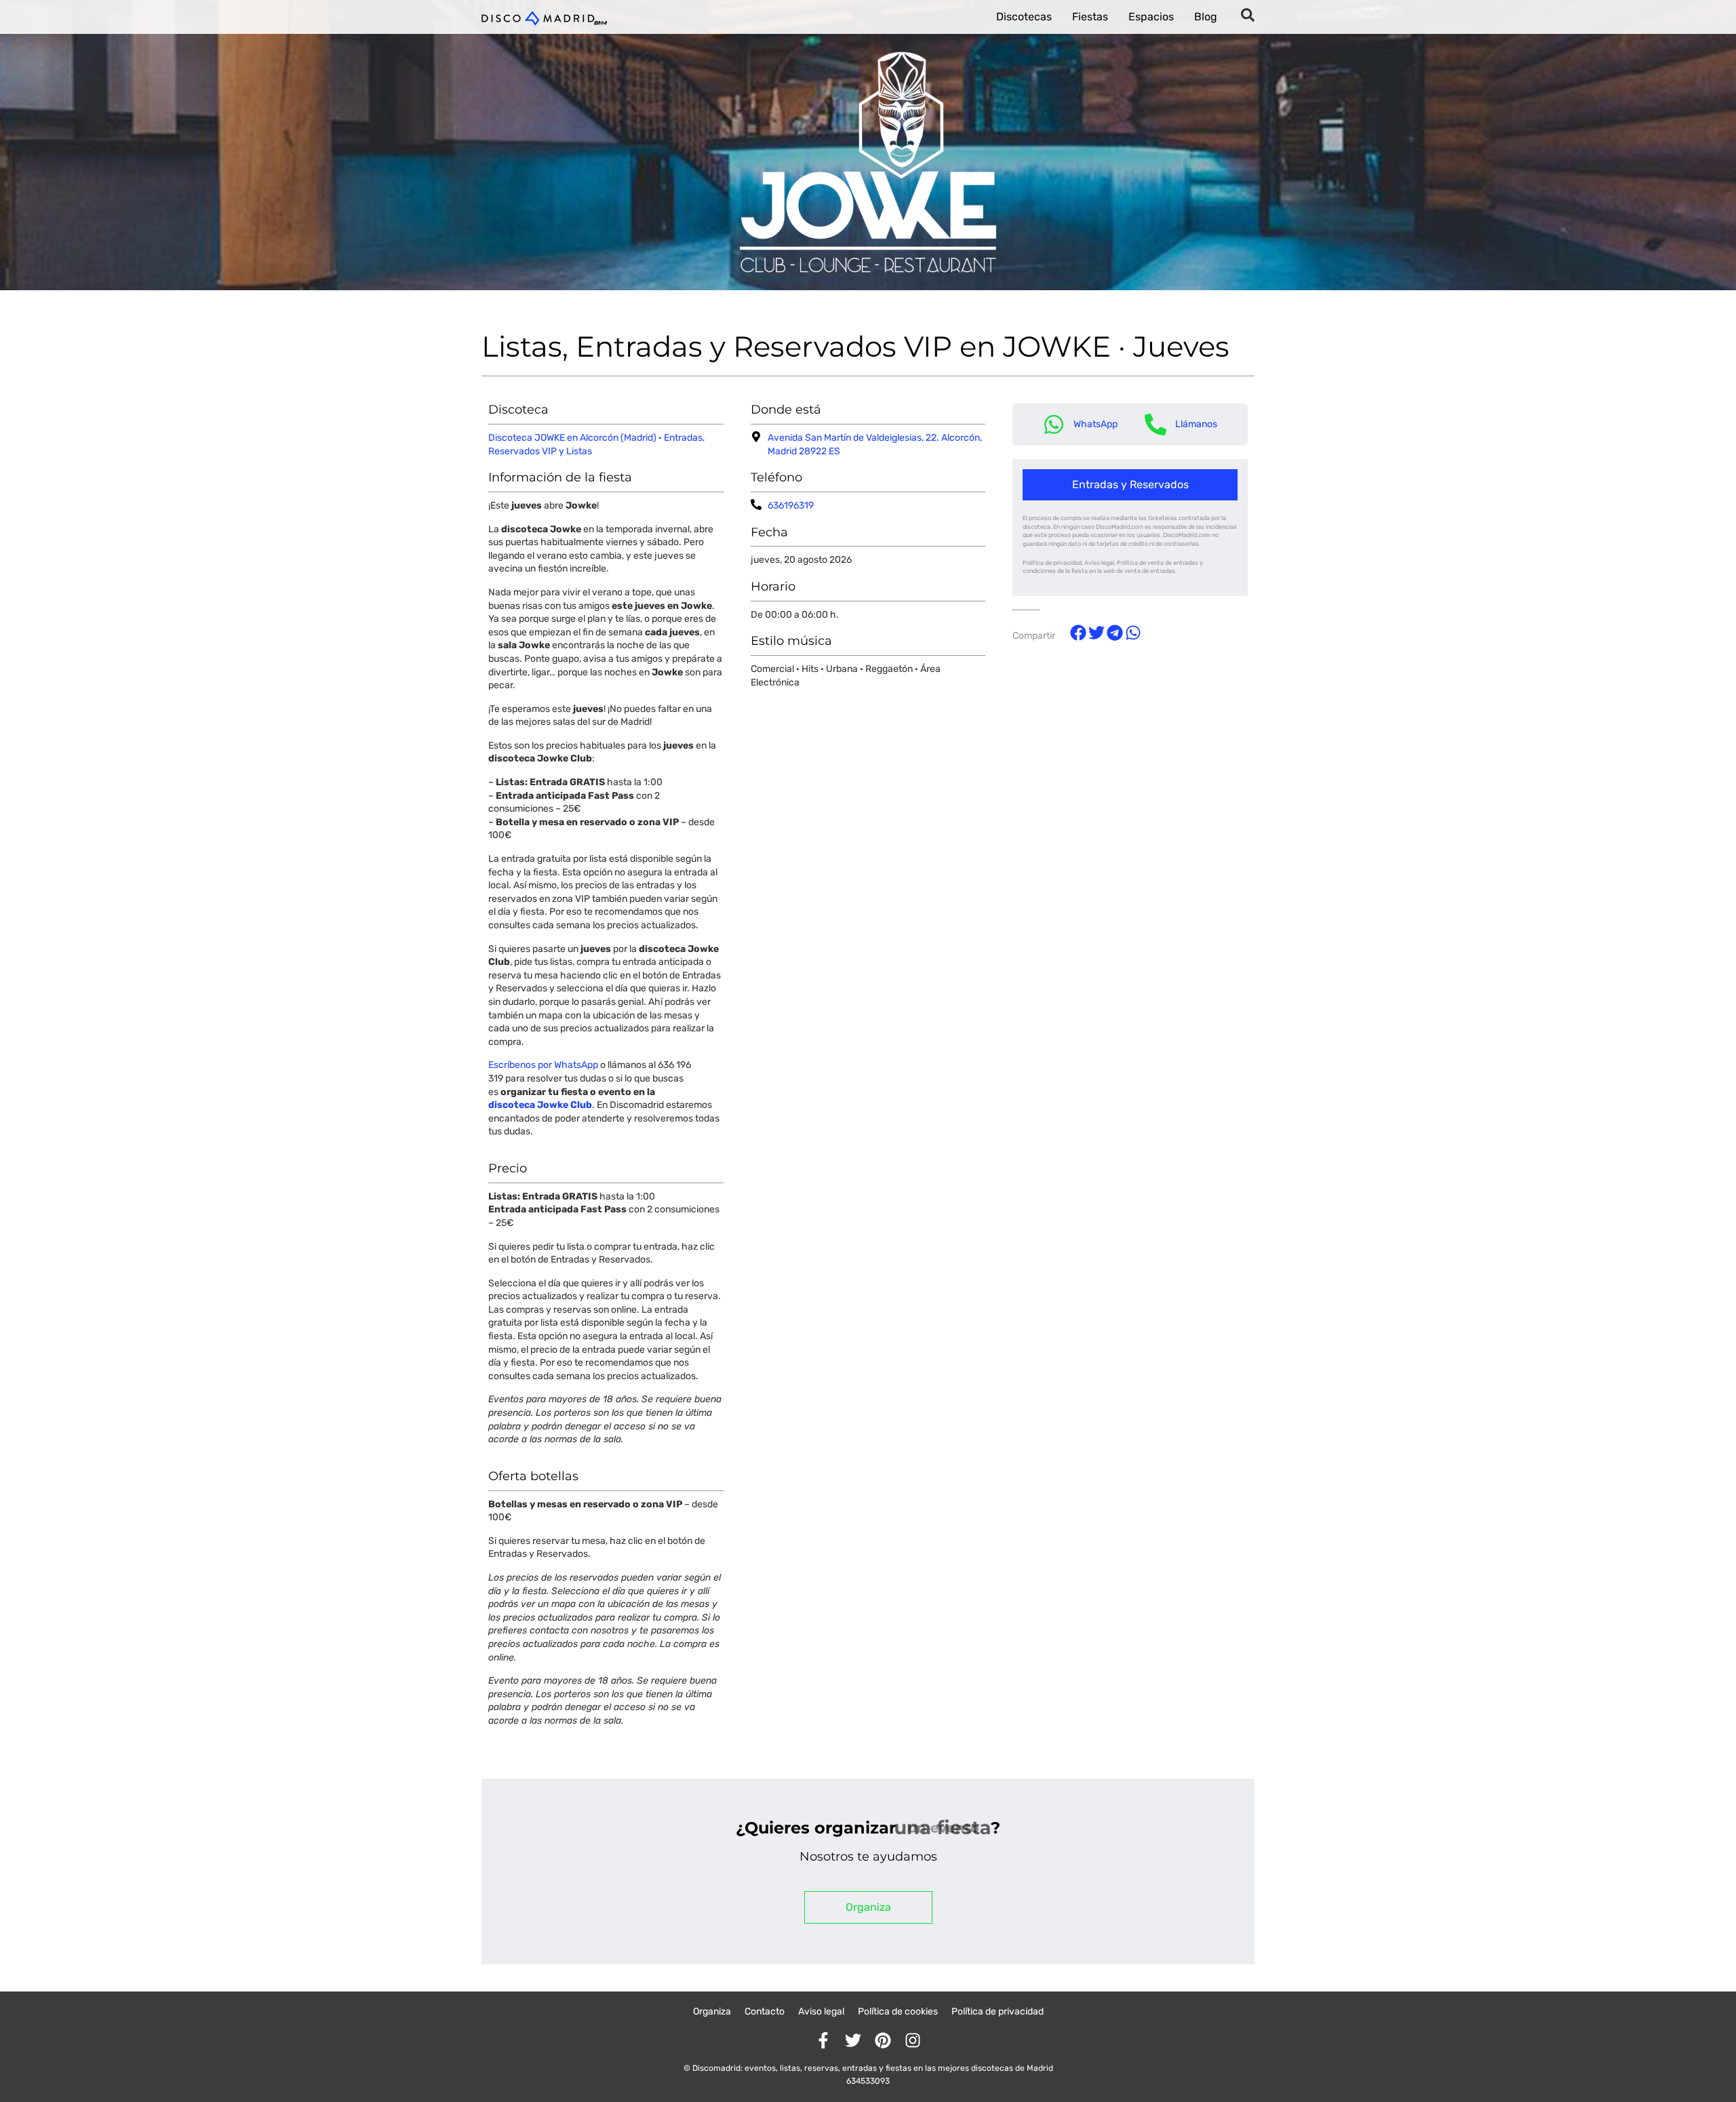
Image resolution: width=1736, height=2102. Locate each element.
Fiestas (1090, 17)
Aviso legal (821, 2011)
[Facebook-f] (823, 2040)
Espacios (1151, 17)
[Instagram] (913, 2040)
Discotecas (1024, 17)
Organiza (712, 2011)
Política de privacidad (998, 2011)
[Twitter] (853, 2040)
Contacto (765, 2011)
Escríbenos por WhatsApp (543, 1065)
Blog (1206, 17)
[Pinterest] (883, 2040)
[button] (1130, 485)
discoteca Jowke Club (540, 1105)
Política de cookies (898, 2011)
